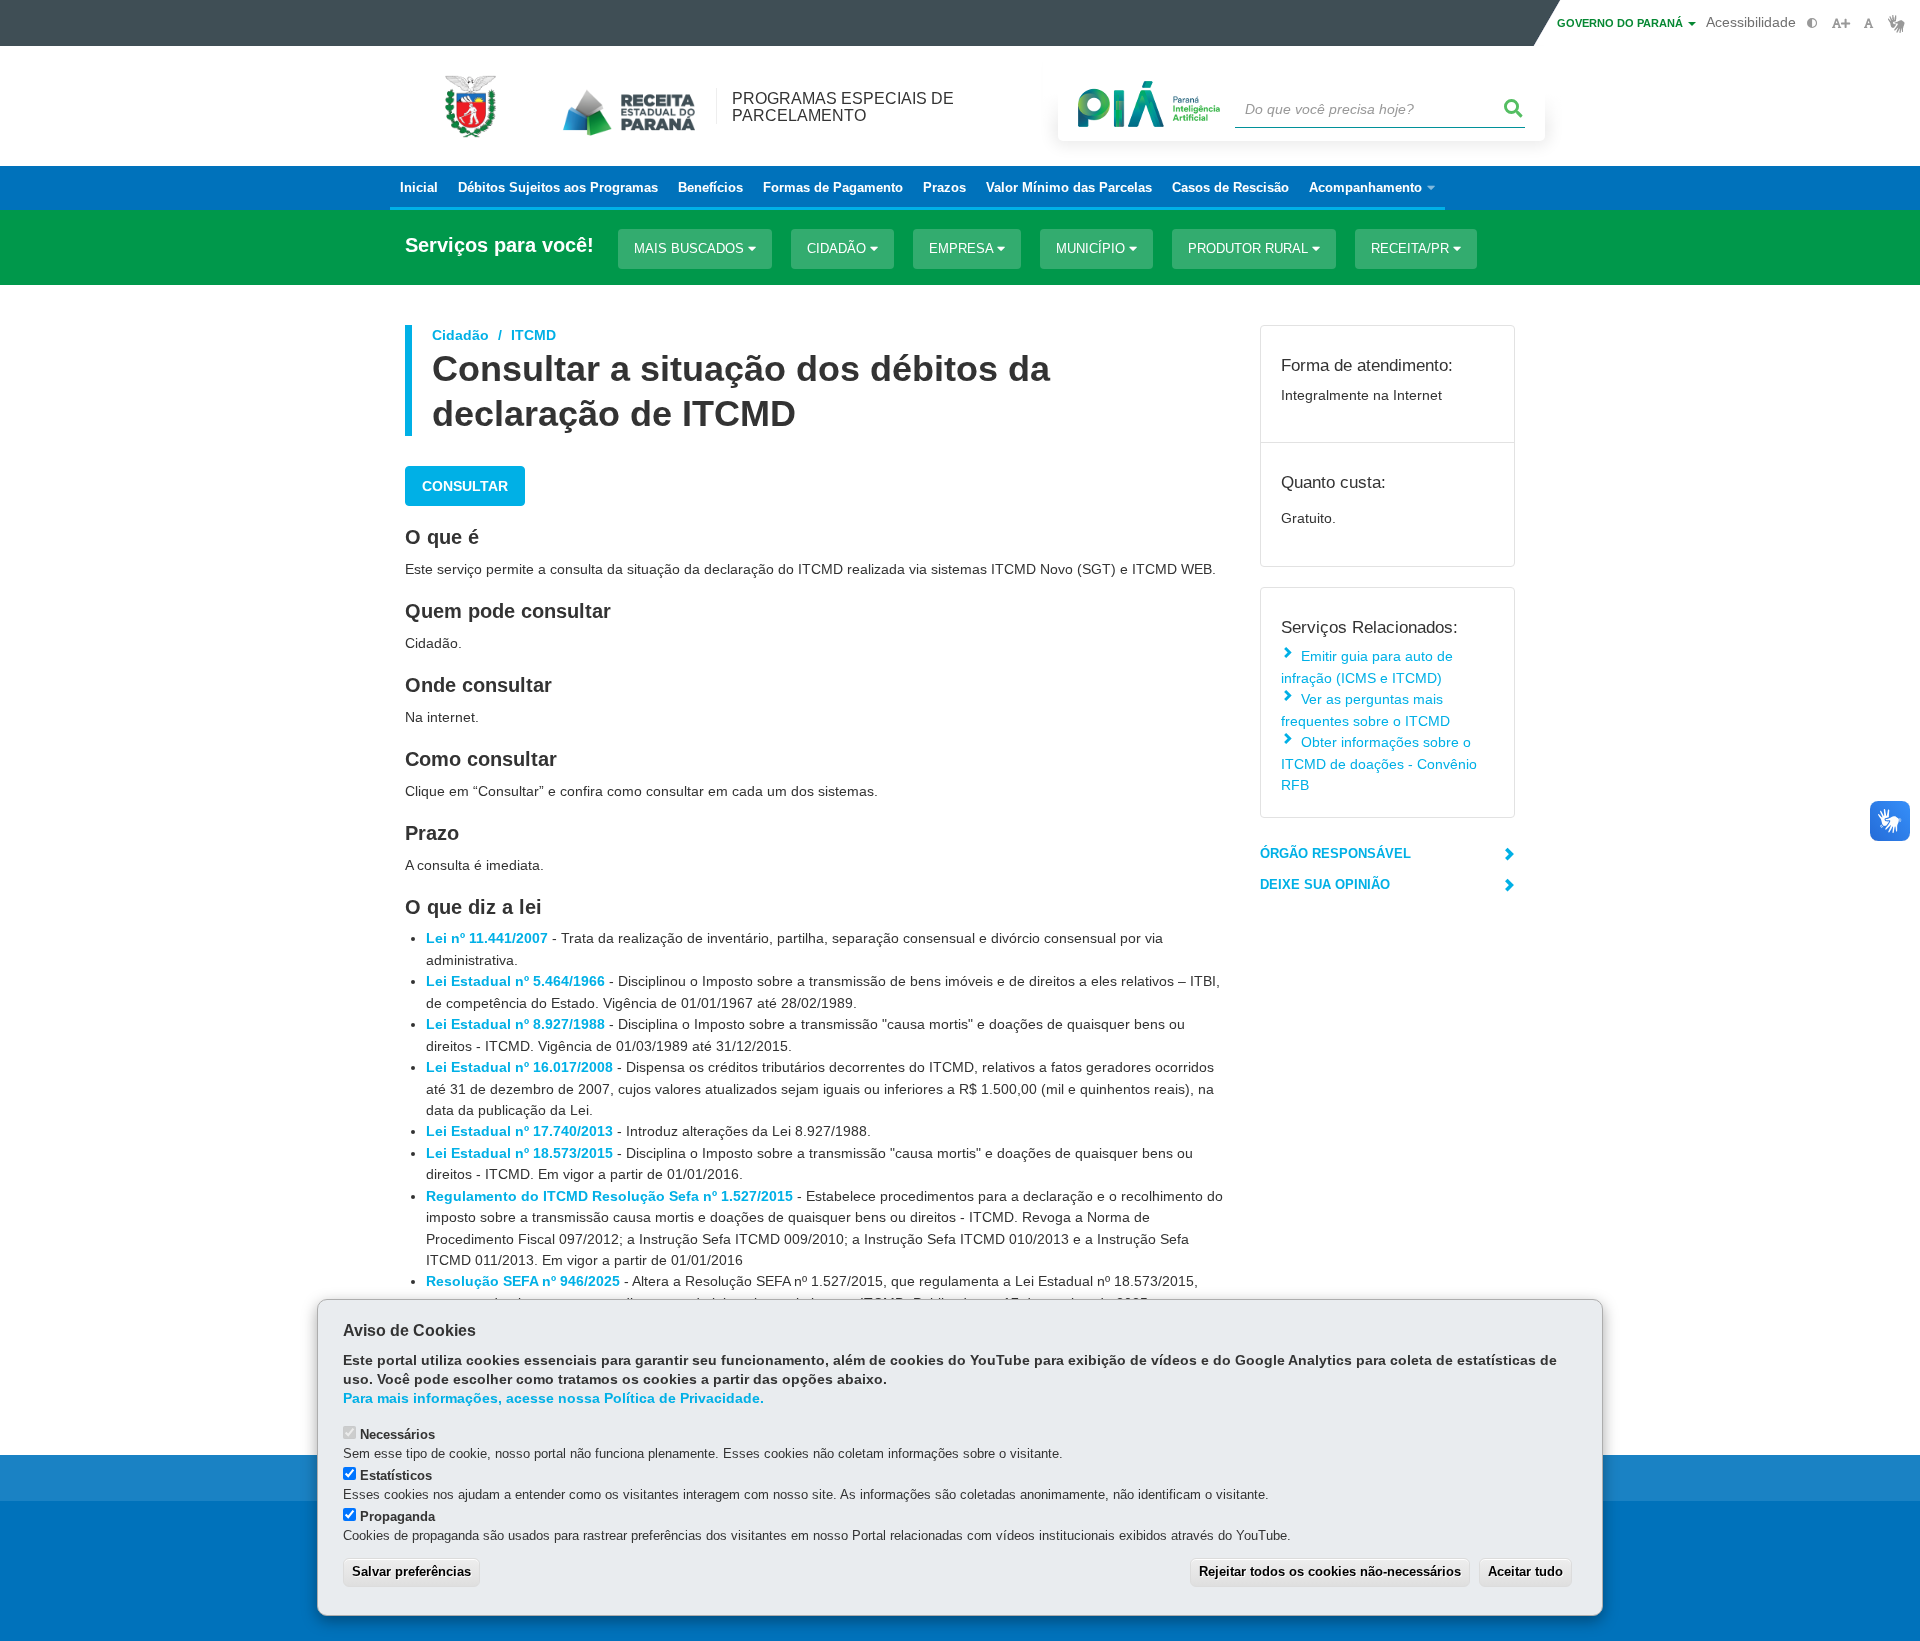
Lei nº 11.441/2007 (487, 938)
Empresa (963, 248)
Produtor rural (1250, 248)
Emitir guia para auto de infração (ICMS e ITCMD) (1367, 666)
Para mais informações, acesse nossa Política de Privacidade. (553, 1398)
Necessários (397, 1434)
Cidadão (838, 248)
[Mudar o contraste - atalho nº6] (1812, 23)
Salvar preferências (411, 1571)
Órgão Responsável (1335, 853)
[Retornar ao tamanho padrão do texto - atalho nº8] (1868, 23)
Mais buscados (691, 248)
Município (1092, 248)
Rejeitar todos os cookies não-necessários (1330, 1571)
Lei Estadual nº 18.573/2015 (519, 1153)
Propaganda (397, 1516)
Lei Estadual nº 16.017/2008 (519, 1067)
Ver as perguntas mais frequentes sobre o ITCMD (1365, 709)
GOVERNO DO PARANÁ (1621, 23)
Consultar (465, 486)
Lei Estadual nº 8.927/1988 (515, 1024)
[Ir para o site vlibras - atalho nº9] (1896, 23)
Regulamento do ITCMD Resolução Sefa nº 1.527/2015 (609, 1196)
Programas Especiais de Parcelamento (843, 107)
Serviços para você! (499, 245)
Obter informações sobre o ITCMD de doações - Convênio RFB (1379, 763)
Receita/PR (1412, 248)
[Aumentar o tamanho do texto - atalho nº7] (1840, 23)
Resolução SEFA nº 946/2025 (523, 1281)
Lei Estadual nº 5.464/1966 (515, 981)
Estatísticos (396, 1475)
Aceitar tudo (1525, 1571)
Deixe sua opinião (1325, 884)
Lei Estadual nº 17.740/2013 (519, 1131)
